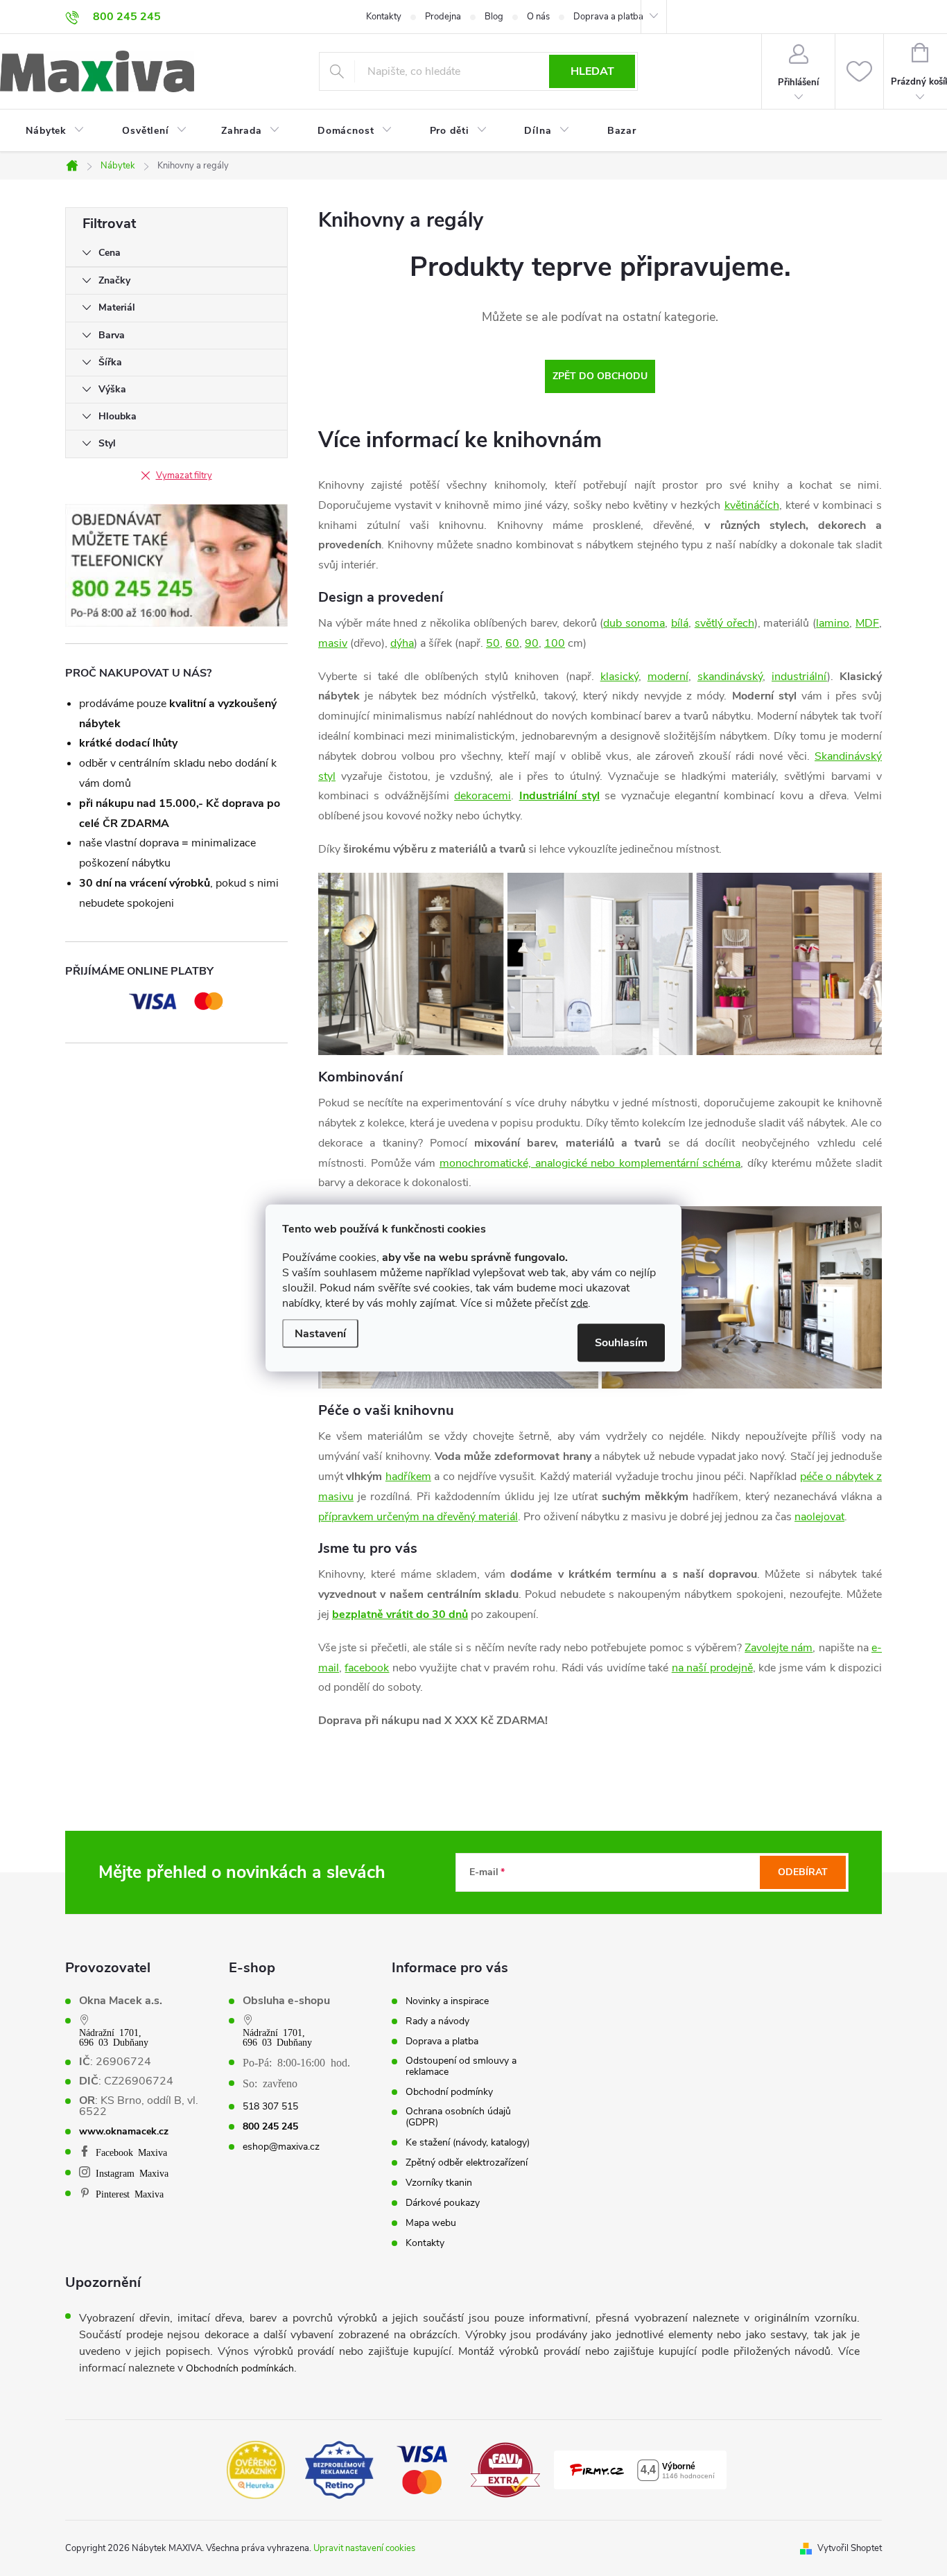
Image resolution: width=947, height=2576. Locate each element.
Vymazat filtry (184, 476)
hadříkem (408, 1477)
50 (493, 643)
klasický (619, 677)
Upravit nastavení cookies (364, 2548)
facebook (367, 1668)
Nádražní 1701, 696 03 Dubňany (114, 2037)
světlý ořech (724, 623)
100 (555, 643)
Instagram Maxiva (132, 2173)
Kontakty (384, 17)
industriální (799, 677)
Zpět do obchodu (600, 376)
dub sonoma (634, 623)
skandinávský (730, 677)
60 (512, 643)
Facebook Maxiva (131, 2152)
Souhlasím (621, 1343)
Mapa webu (431, 2223)
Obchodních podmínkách (240, 2368)
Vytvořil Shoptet (850, 2548)
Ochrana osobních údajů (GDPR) (458, 2117)
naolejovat (819, 1517)
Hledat (592, 71)
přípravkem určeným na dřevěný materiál (418, 1517)
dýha (402, 643)
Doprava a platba (608, 17)
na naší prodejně (712, 1668)
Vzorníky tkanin (439, 2183)
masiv (333, 643)
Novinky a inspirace (447, 2001)
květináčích (752, 505)
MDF (867, 623)
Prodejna (443, 17)
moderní (668, 677)
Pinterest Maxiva (130, 2193)
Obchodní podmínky (449, 2092)
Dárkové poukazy (443, 2203)
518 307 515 (270, 2107)
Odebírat (803, 1872)
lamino (833, 623)
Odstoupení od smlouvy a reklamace (461, 2066)
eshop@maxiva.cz (281, 2147)
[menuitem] (46, 131)
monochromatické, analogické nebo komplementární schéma (590, 1163)
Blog (494, 17)
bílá (680, 623)
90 (532, 643)
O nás (538, 17)
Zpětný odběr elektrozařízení (467, 2163)
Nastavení (320, 1334)
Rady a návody (437, 2021)
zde (579, 1303)
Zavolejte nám (779, 1648)
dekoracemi (483, 796)
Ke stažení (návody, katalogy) (468, 2143)
